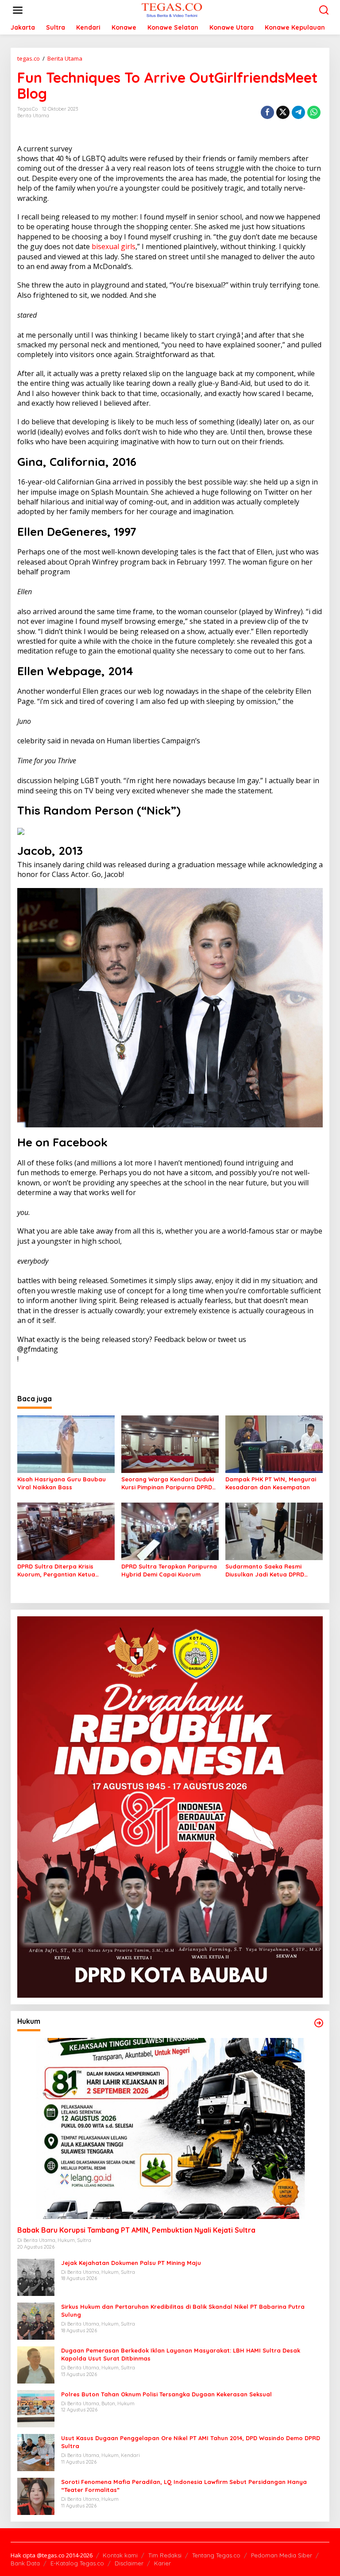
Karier (162, 2563)
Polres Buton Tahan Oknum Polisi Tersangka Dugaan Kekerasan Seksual (166, 2394)
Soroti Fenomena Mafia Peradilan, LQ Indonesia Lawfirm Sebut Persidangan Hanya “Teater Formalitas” (184, 2486)
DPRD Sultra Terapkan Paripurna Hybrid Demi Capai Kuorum (169, 1570)
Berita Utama (33, 115)
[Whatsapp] (314, 112)
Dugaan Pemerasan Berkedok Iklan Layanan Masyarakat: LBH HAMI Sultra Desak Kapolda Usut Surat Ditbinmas (181, 2354)
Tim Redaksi (165, 2555)
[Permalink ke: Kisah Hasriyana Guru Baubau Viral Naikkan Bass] (66, 1443)
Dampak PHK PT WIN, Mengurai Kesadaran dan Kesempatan (271, 1483)
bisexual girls (114, 246)
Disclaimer (129, 2563)
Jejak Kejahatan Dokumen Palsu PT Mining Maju (131, 2263)
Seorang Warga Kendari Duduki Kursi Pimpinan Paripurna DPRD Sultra (168, 1483)
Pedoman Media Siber (282, 2555)
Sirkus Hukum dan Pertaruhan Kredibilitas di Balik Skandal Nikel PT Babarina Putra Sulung (183, 2311)
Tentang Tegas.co (216, 2555)
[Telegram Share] (298, 112)
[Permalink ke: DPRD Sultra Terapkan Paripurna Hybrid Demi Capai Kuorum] (170, 1530)
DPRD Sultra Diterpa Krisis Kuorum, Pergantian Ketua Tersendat (56, 1571)
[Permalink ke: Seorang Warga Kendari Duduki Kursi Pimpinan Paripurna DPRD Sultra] (170, 1443)
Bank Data (25, 2563)
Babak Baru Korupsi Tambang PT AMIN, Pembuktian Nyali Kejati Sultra (136, 2230)
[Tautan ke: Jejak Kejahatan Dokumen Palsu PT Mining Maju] (36, 2277)
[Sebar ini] (267, 112)
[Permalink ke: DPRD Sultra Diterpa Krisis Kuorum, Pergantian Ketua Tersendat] (66, 1530)
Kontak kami (120, 2555)
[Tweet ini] (283, 112)
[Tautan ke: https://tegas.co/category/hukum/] (319, 2023)
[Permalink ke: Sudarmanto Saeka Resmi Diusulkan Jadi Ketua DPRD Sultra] (274, 1530)
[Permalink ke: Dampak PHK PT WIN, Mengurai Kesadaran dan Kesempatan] (274, 1443)
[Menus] (18, 10)
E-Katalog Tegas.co (77, 2563)
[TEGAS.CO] (172, 10)
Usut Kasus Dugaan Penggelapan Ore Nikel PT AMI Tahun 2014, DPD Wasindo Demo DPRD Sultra (191, 2442)
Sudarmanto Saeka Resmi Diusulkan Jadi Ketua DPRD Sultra (265, 1571)
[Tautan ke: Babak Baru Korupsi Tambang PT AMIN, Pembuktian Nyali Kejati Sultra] (170, 2128)
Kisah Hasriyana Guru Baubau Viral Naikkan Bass (62, 1483)
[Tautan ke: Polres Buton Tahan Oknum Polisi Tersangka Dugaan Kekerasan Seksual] (36, 2408)
